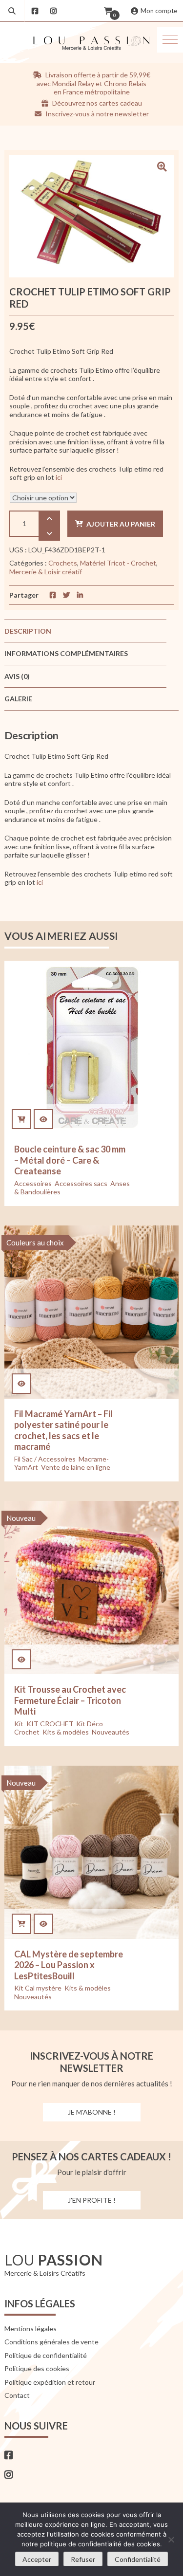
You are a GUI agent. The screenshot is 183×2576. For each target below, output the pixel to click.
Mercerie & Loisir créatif (46, 572)
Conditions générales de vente (51, 2342)
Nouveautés (111, 1732)
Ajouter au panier (121, 524)
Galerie (18, 699)
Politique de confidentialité (46, 2355)
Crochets (63, 563)
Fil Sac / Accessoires (45, 1459)
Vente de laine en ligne (76, 1467)
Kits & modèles (66, 1732)
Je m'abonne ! (92, 2112)
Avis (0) (17, 676)
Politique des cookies (37, 2368)
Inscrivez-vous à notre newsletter (96, 114)
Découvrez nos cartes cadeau (96, 103)
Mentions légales (30, 2329)
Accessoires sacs (81, 1183)
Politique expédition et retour (50, 2382)
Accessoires (33, 1183)
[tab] (85, 631)
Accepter (37, 2559)
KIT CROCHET (50, 1724)
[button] (170, 40)
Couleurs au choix (35, 1242)
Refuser (83, 2559)
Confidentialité (138, 2559)
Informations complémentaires (66, 653)
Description (28, 631)
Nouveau (21, 1518)
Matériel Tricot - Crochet (118, 563)
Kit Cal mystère (38, 1988)
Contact (17, 2395)
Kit (19, 1724)
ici (60, 477)
